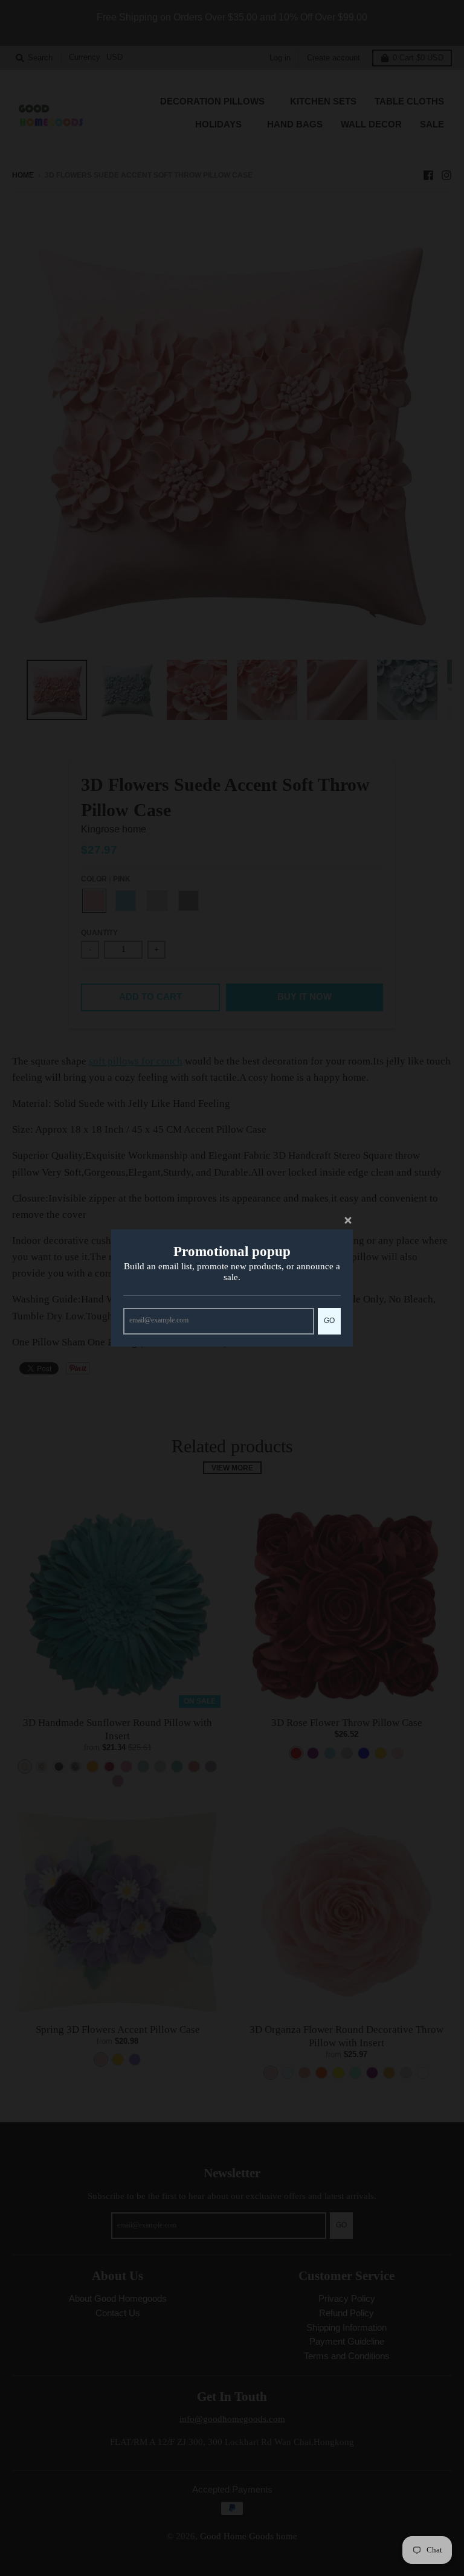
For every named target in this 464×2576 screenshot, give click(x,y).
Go (329, 1320)
